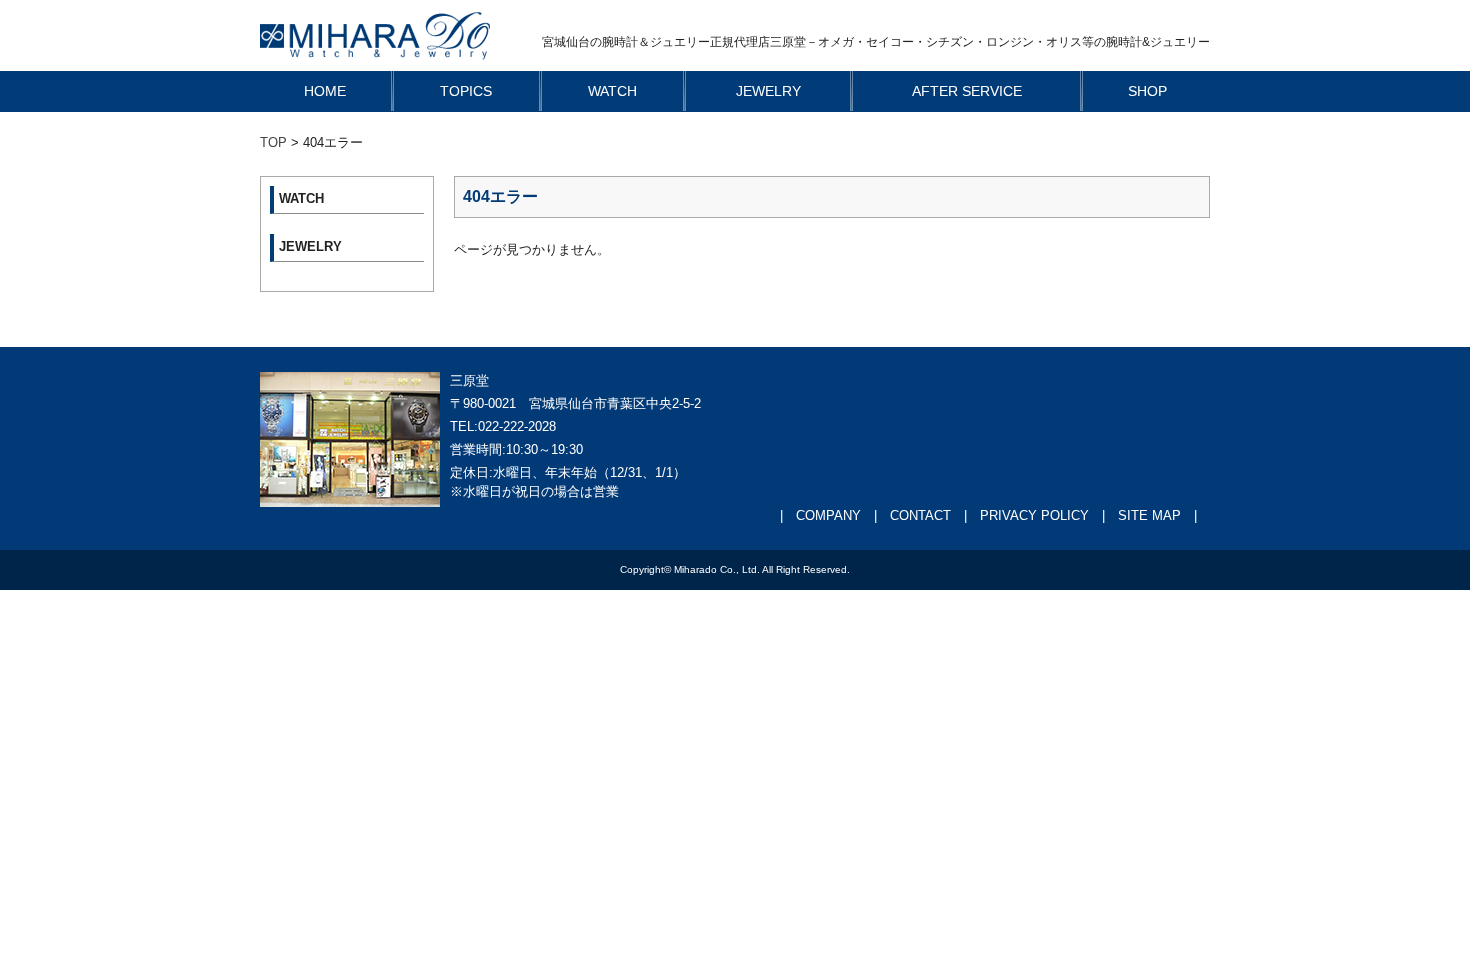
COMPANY (828, 515)
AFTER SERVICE (967, 91)
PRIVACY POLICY (1034, 515)
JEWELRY (768, 91)
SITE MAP (1149, 515)
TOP (273, 142)
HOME (325, 91)
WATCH (612, 91)
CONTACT (920, 515)
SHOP (1147, 91)
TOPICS (466, 91)
